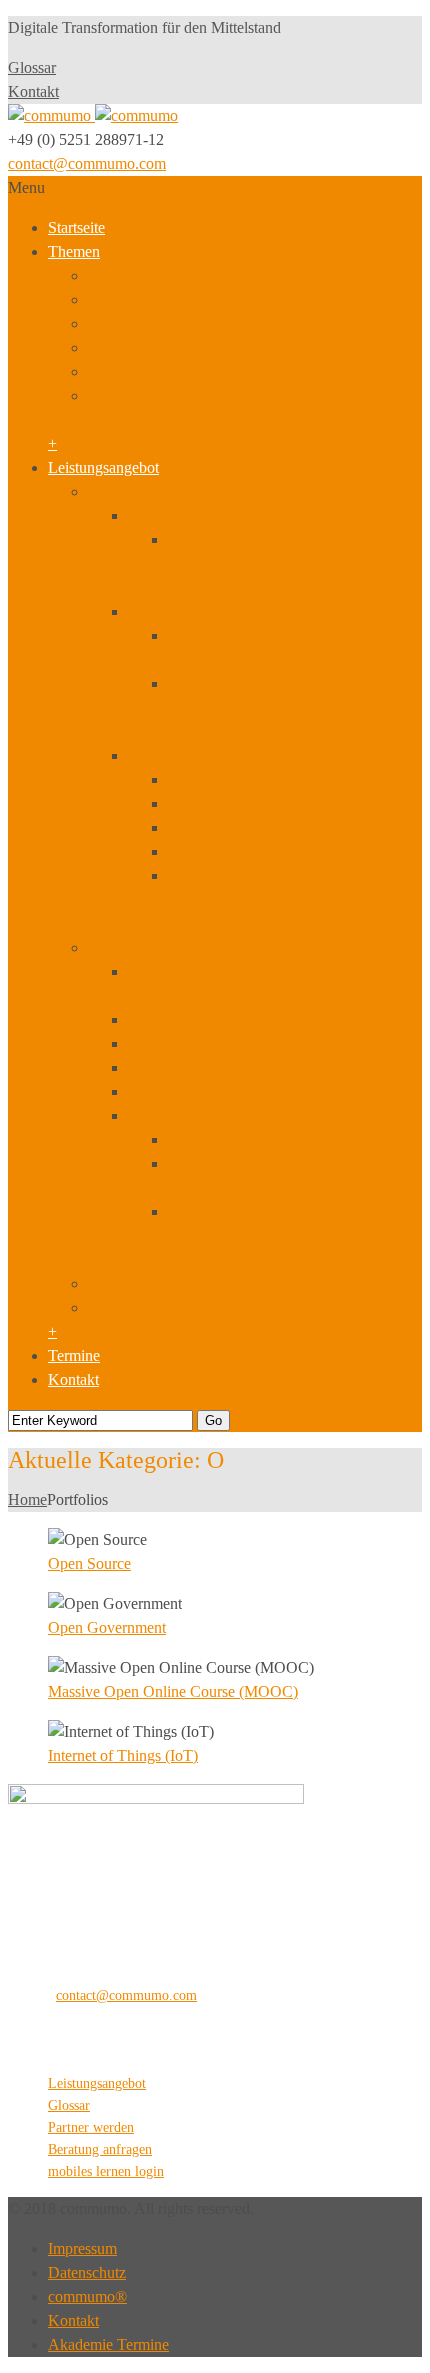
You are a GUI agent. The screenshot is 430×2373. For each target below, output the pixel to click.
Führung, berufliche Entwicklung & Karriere (229, 371)
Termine (74, 1355)
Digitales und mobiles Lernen (221, 1115)
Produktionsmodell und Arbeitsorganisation (224, 299)
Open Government (107, 1627)
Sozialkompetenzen (229, 803)
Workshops (163, 611)
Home (27, 1499)
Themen (74, 251)
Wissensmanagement (193, 1019)
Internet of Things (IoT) (123, 1755)
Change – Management (241, 779)
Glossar (32, 67)
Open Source (89, 1563)
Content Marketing (187, 1091)
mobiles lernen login (106, 2171)
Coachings (201, 875)
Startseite (76, 227)
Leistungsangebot (103, 467)
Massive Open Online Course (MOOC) (173, 1691)
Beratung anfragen (100, 2149)
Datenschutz (87, 2272)
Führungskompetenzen (240, 827)
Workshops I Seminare (159, 491)
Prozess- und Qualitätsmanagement (238, 1067)
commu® (87, 2296)
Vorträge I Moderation (158, 1283)
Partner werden (91, 2127)
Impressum (82, 2248)
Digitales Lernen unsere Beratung (274, 1139)
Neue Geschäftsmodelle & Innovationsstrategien (240, 275)
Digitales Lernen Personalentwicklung (288, 1211)
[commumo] (93, 115)
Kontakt (33, 91)
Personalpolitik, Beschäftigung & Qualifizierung (240, 323)
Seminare (157, 755)
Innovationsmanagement (205, 1043)
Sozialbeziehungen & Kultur (178, 347)
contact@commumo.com (87, 163)
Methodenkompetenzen (242, 851)
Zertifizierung (171, 515)
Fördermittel (126, 1307)
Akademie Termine (108, 2344)
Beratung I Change (148, 947)
